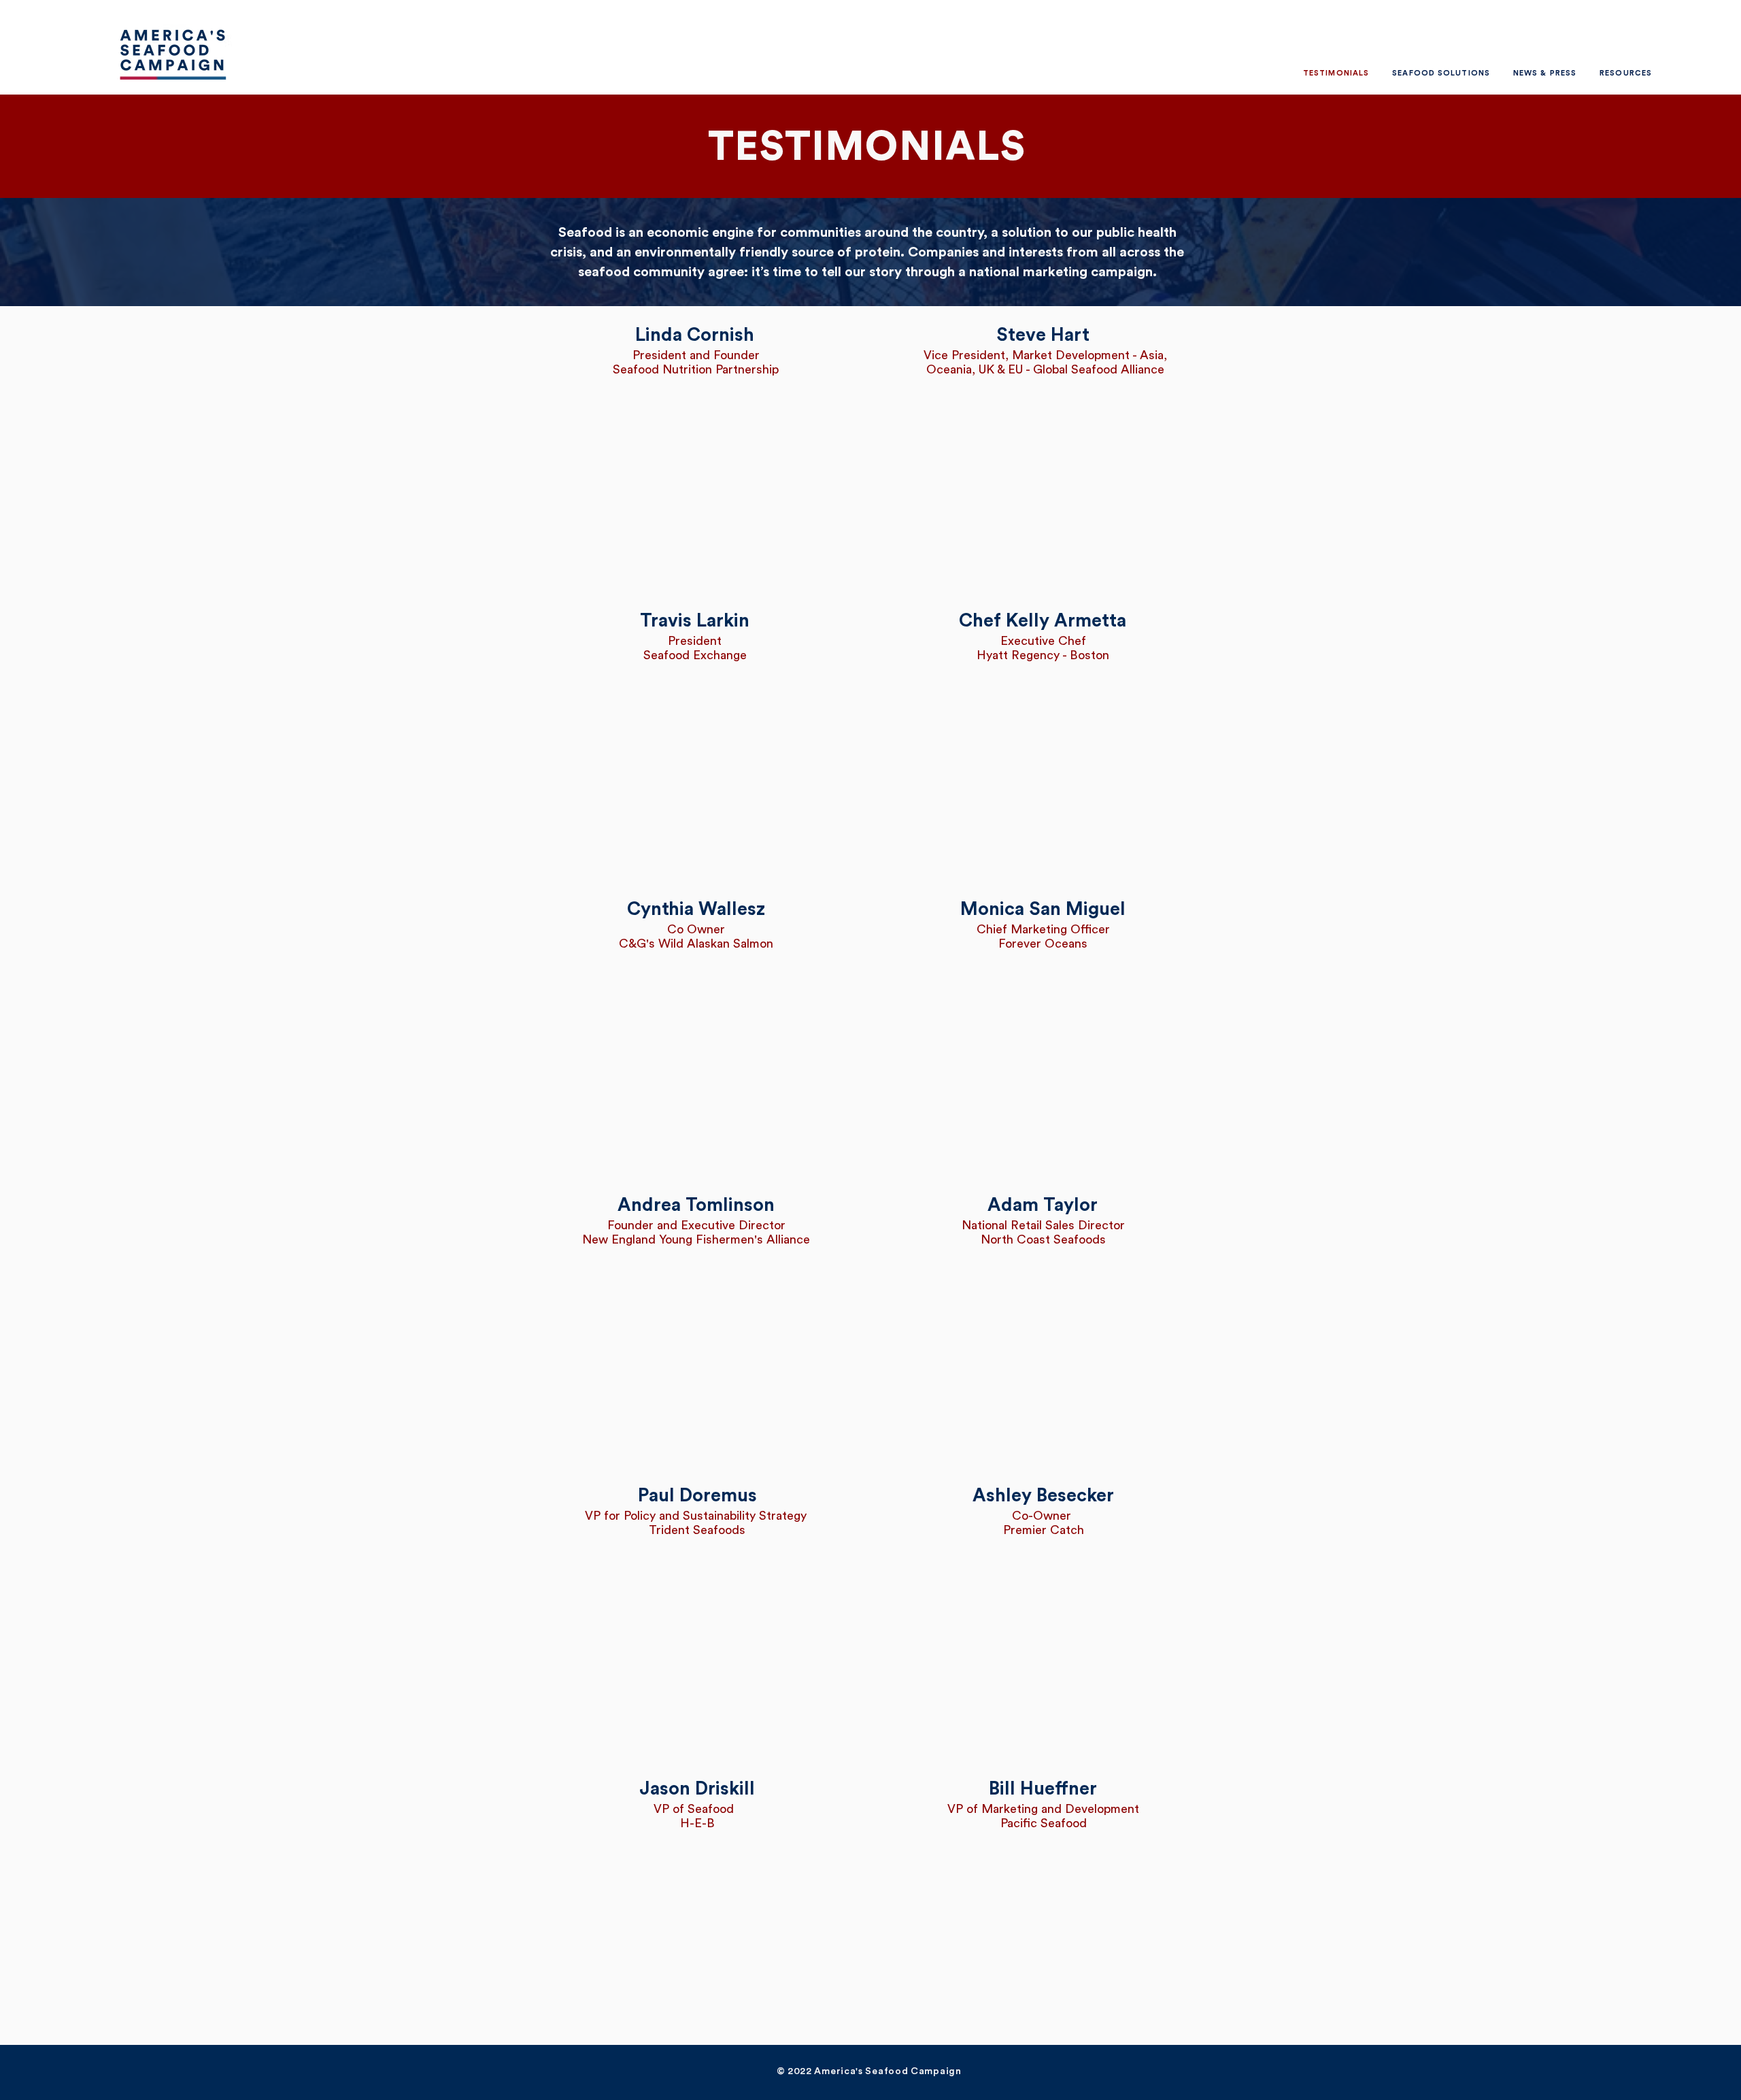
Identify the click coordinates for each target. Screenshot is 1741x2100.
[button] (1441, 73)
